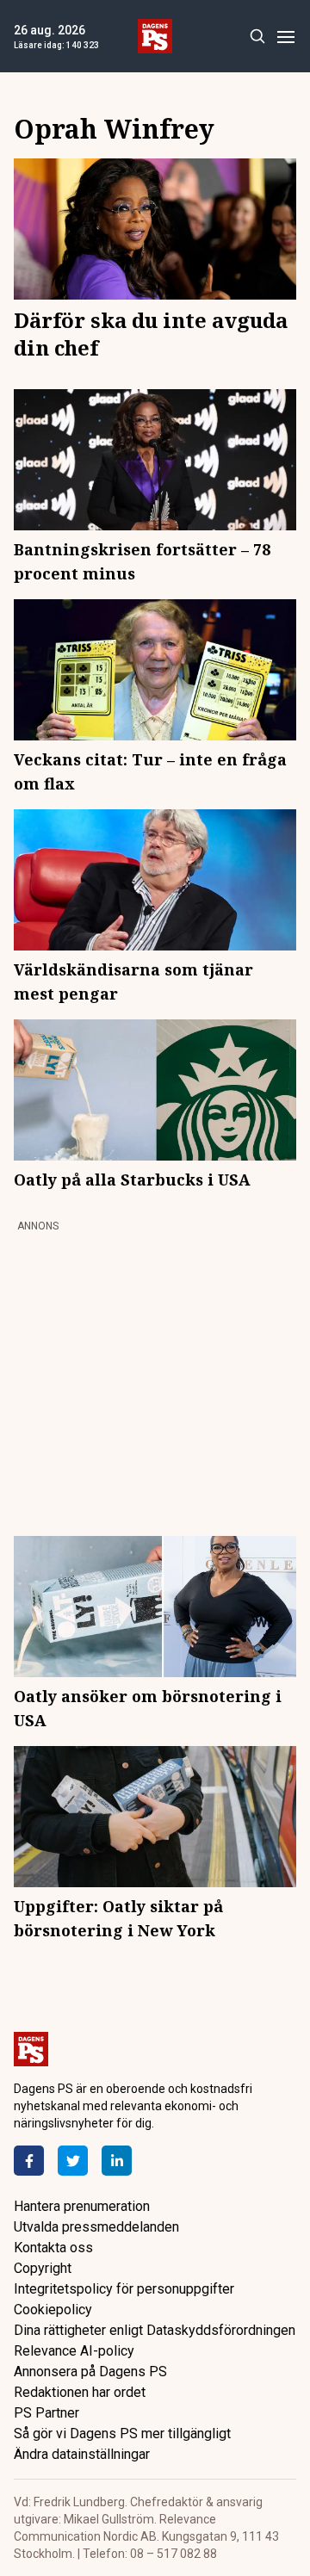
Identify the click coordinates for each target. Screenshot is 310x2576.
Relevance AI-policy (74, 2351)
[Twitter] (73, 2161)
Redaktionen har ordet (80, 2392)
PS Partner (46, 2413)
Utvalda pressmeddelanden (96, 2227)
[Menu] (285, 37)
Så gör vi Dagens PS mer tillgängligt (122, 2434)
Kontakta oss (53, 2248)
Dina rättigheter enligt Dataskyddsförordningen (155, 2330)
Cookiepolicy (53, 2310)
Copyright (43, 2268)
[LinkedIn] (117, 2161)
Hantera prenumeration (82, 2206)
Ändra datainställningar (82, 2454)
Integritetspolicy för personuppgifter (124, 2289)
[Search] (257, 37)
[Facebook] (29, 2161)
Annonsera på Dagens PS (90, 2372)
